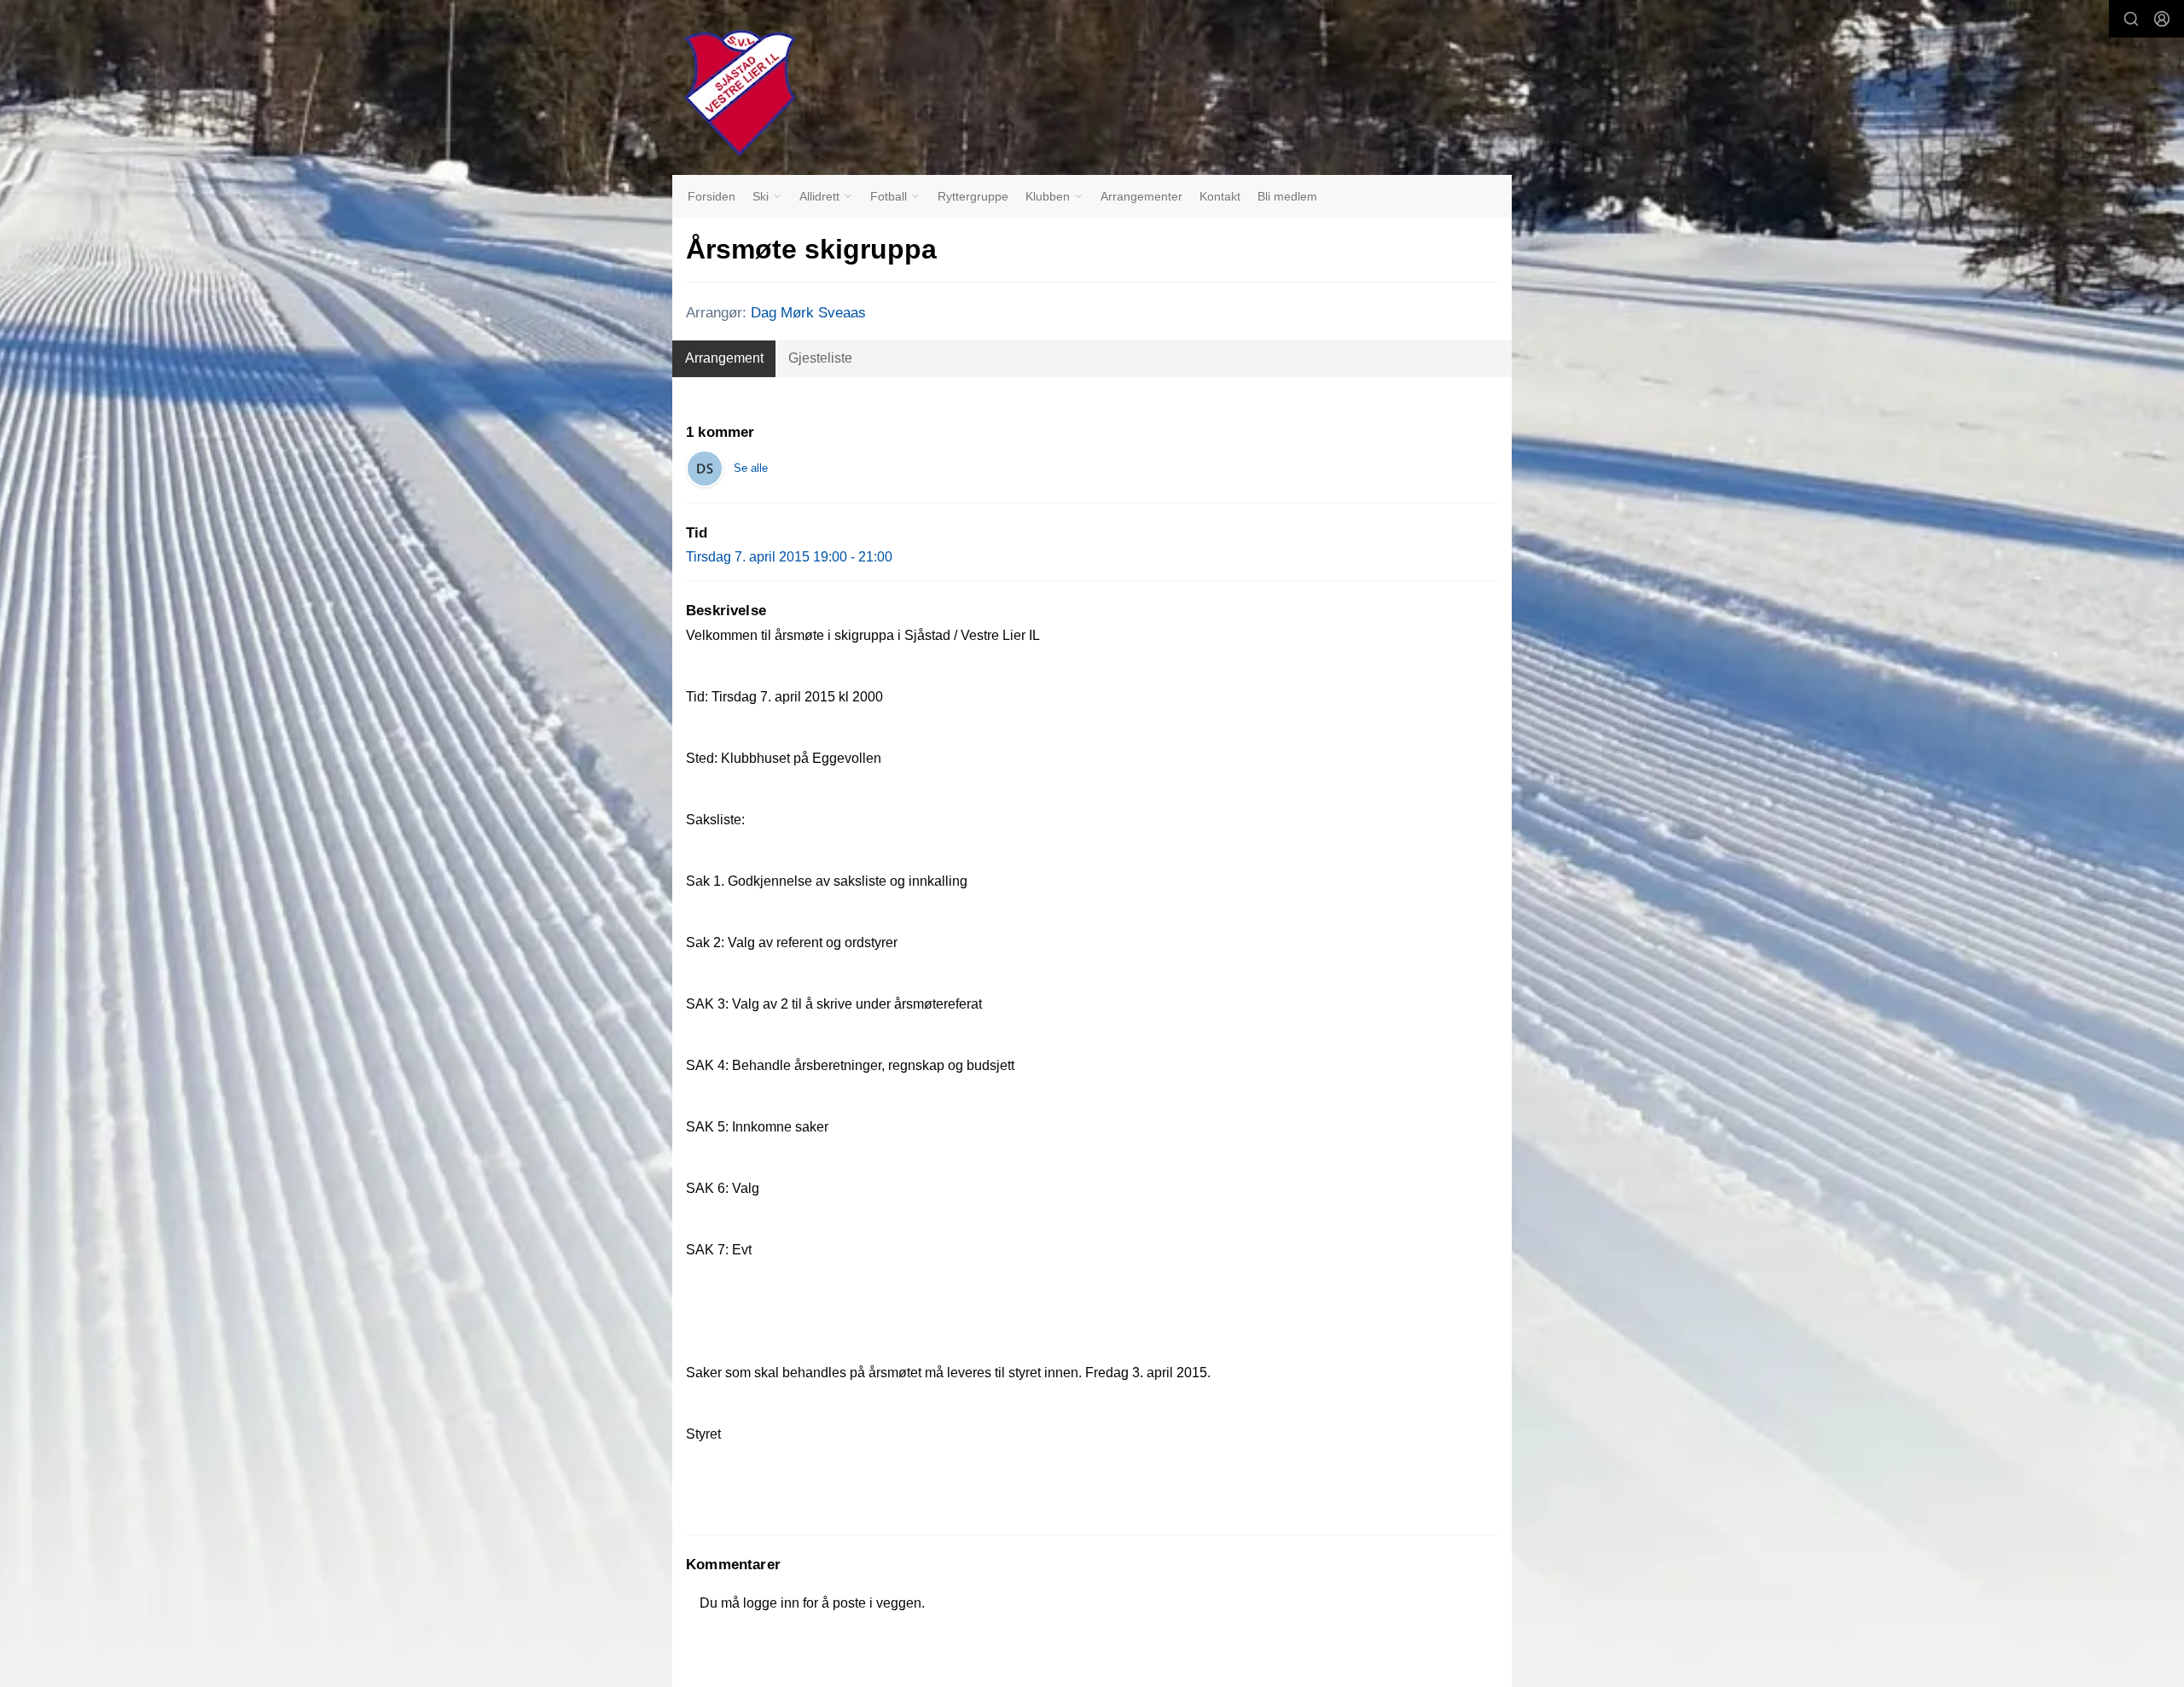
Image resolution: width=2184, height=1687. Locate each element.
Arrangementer (1141, 196)
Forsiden (712, 196)
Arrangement (724, 358)
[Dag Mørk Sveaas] (705, 468)
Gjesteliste (820, 358)
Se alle (751, 468)
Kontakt (1220, 196)
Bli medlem (1287, 196)
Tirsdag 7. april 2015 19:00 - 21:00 (789, 557)
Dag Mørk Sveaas (808, 313)
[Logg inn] (2162, 19)
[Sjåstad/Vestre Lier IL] (740, 93)
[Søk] (2131, 19)
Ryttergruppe (973, 196)
